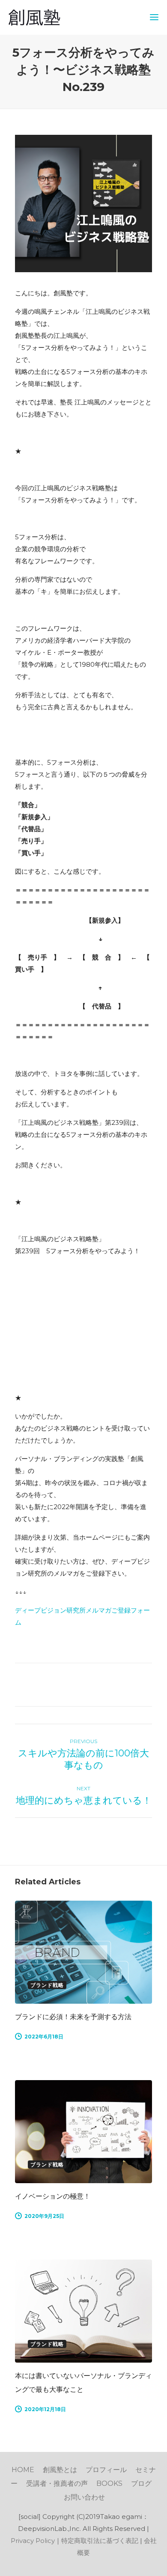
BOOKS (109, 2483)
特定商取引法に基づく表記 (100, 2541)
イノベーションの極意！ (53, 2196)
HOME (23, 2470)
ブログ (141, 2483)
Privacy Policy (33, 2541)
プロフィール (106, 2470)
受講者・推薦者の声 (57, 2483)
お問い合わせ (84, 2497)
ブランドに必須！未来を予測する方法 (73, 2017)
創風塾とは (60, 2470)
